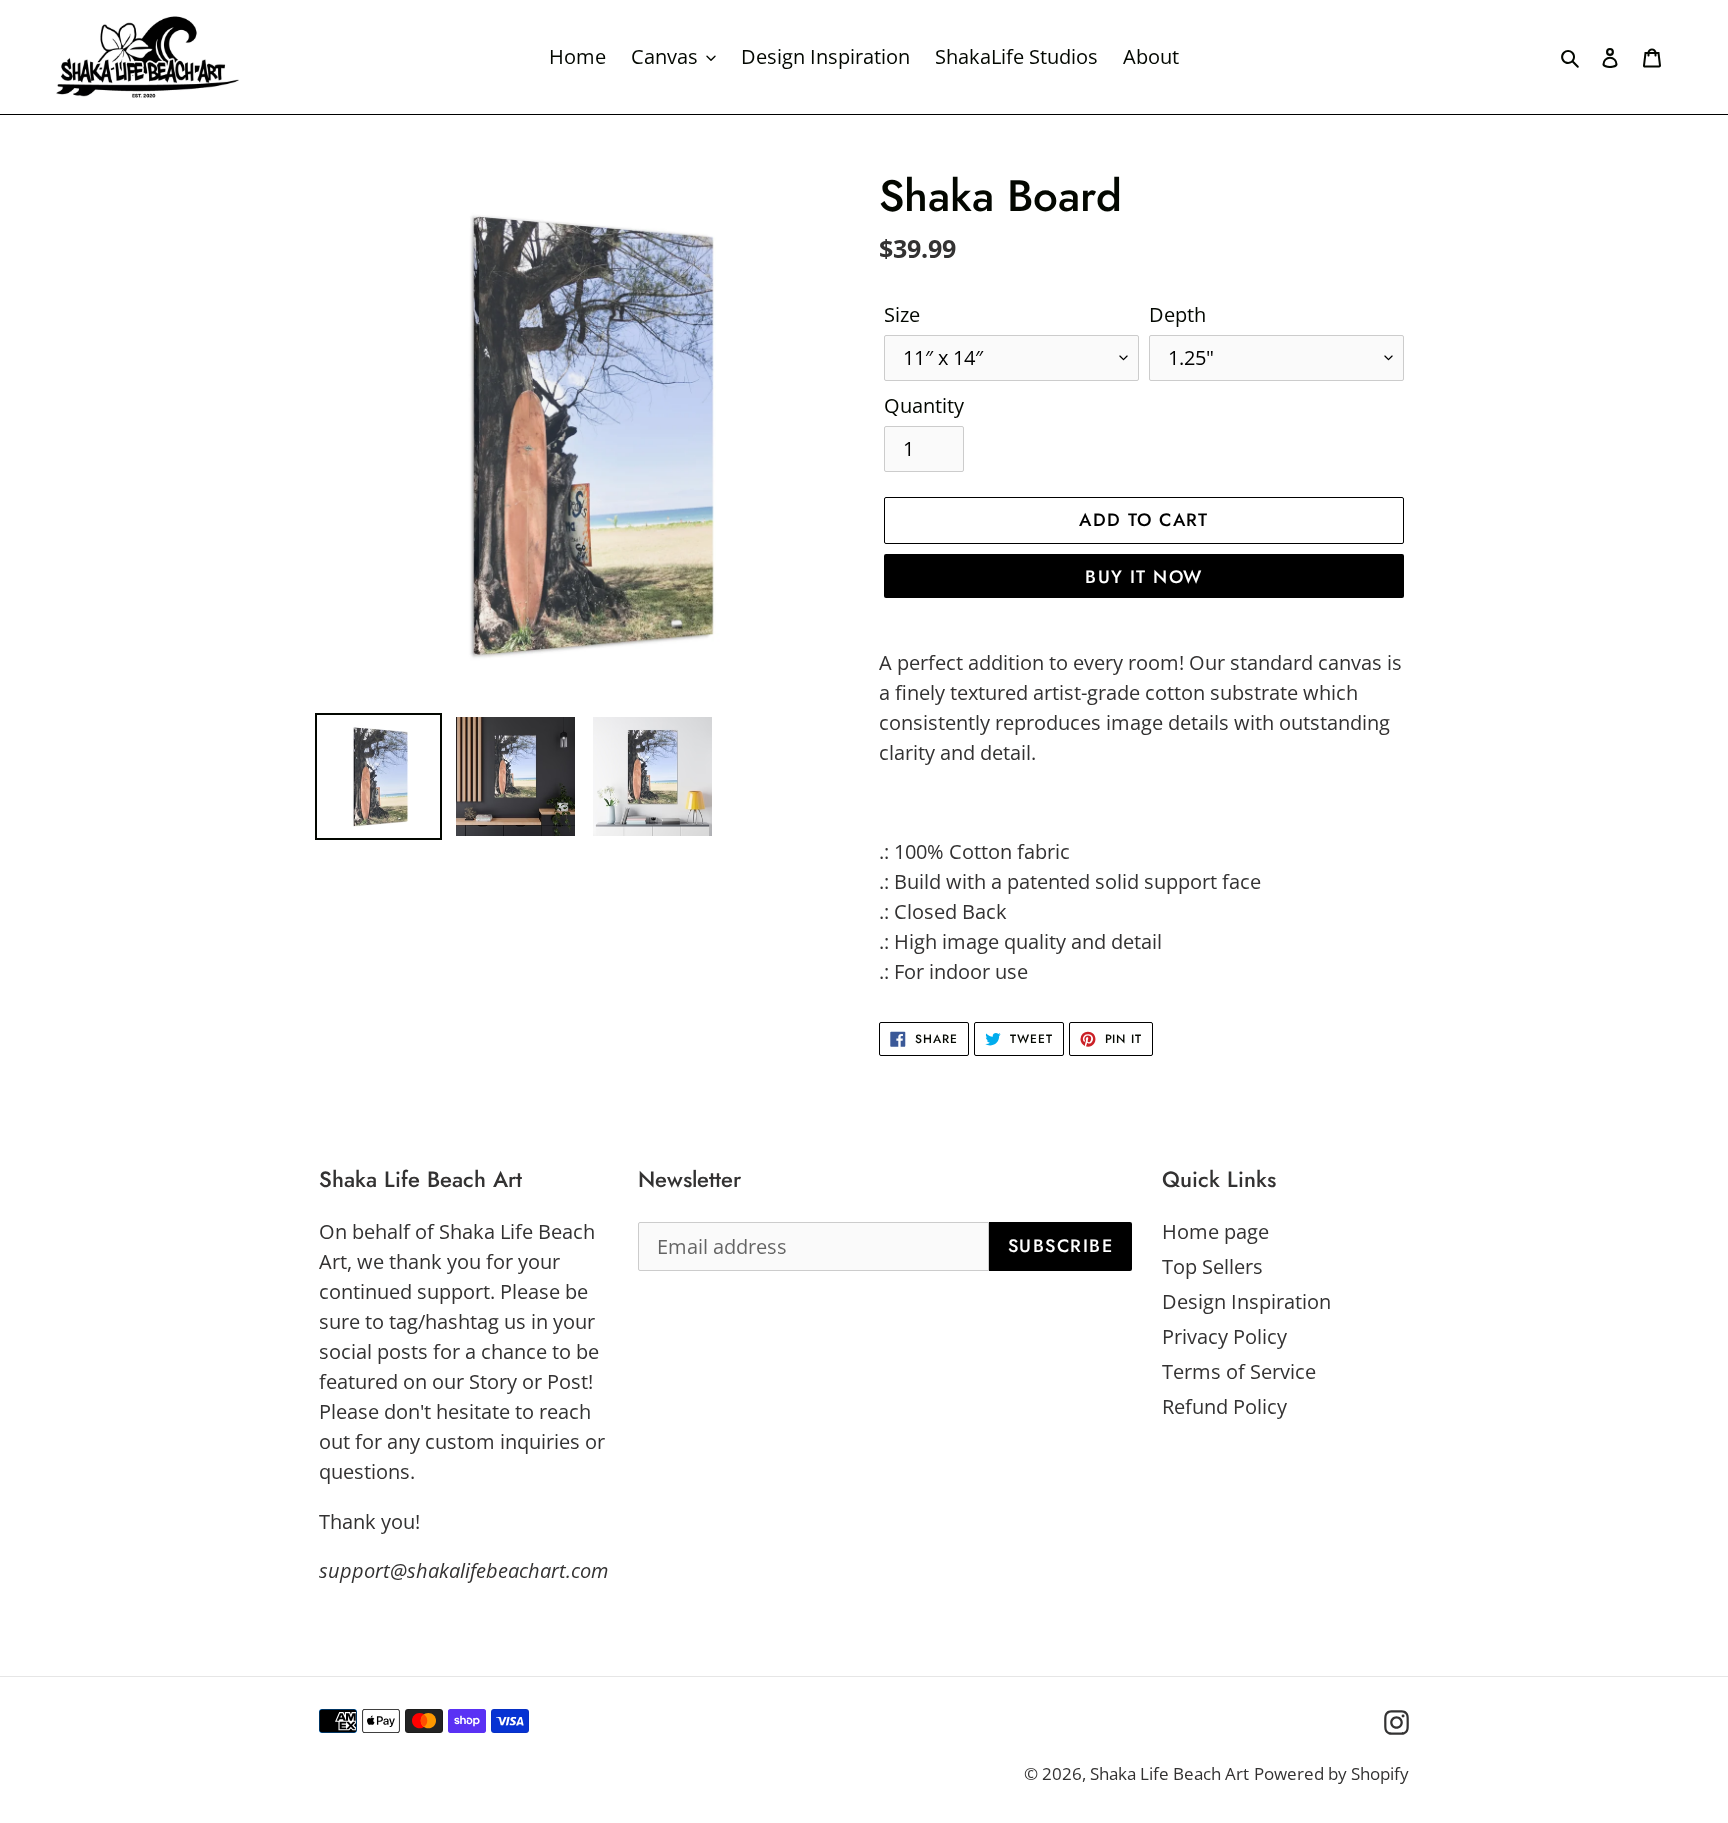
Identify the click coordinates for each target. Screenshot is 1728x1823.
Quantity (924, 405)
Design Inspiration (1246, 1301)
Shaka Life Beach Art (1169, 1773)
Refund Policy (1224, 1406)
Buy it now (1143, 577)
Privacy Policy (1224, 1336)
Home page (1215, 1231)
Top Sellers (1212, 1266)
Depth (1177, 314)
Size (902, 314)
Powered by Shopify (1331, 1773)
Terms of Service (1239, 1371)
